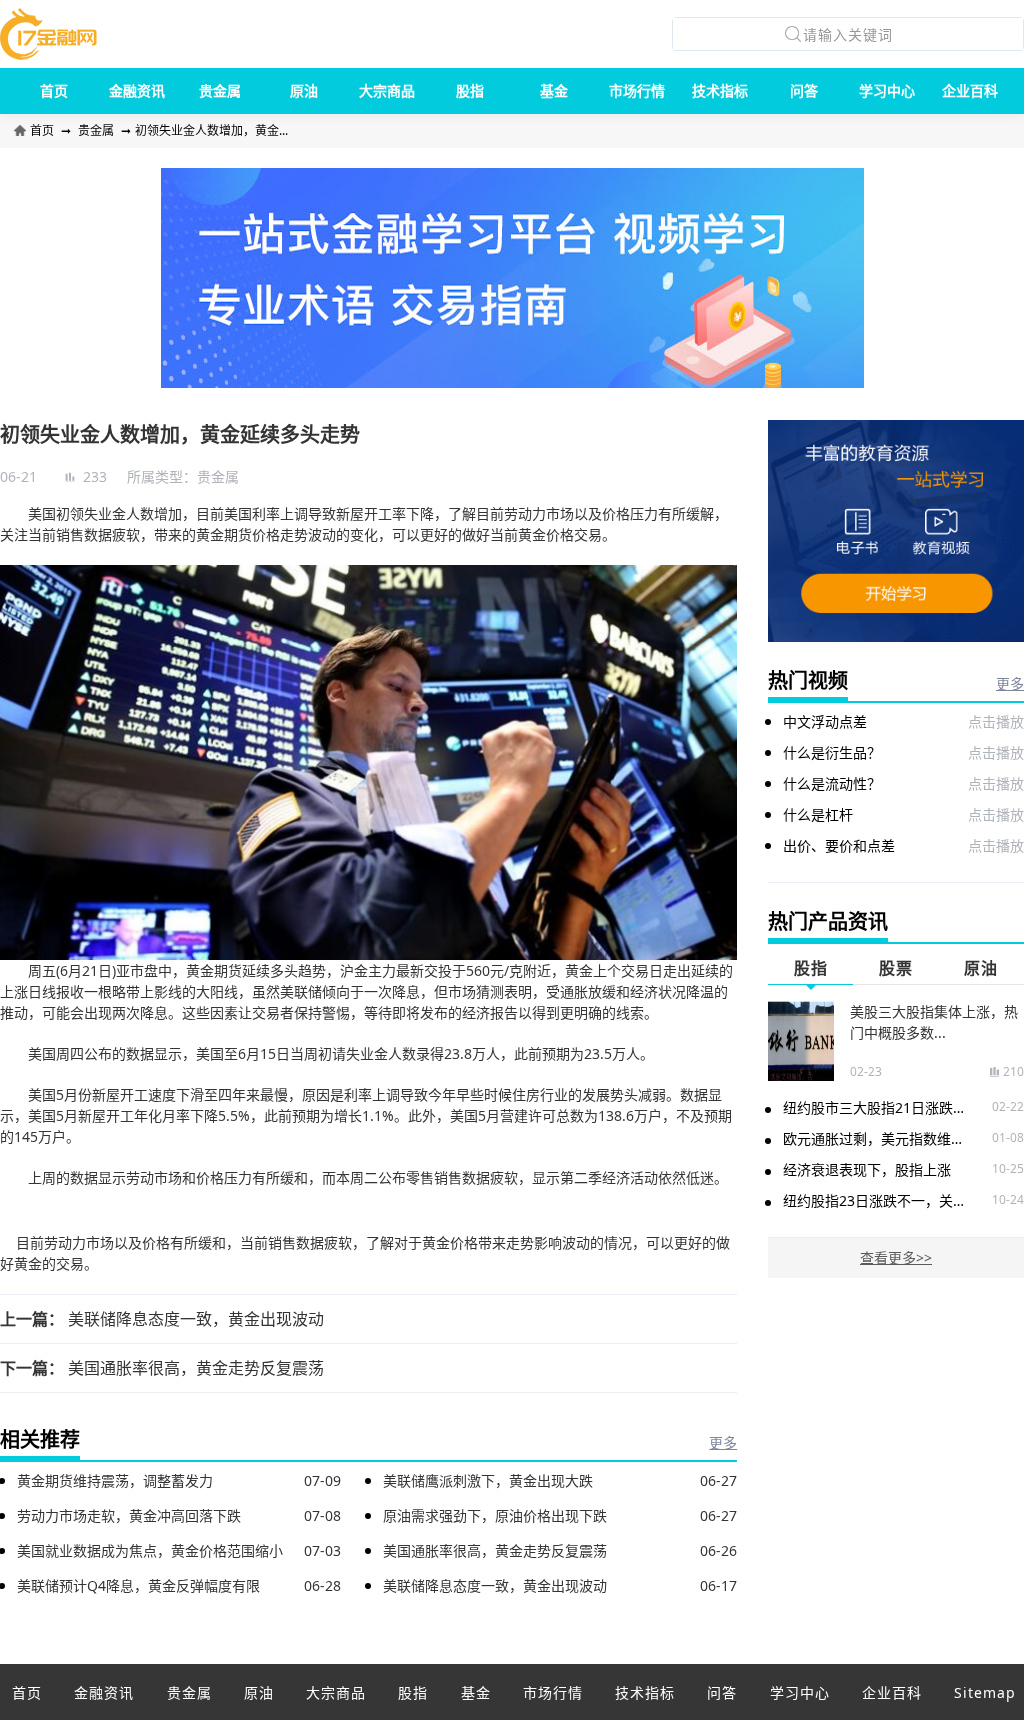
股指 (470, 90)
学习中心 (887, 90)
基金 (554, 90)
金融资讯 (137, 90)
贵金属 (220, 90)
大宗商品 (387, 90)
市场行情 (637, 90)
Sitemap (985, 1692)
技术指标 (720, 90)
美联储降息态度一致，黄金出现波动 (196, 1319)
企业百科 (970, 90)
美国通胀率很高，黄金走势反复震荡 (196, 1368)
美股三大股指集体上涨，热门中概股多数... (934, 1022)
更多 (723, 1442)
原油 (304, 90)
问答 (804, 90)
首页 (54, 90)
